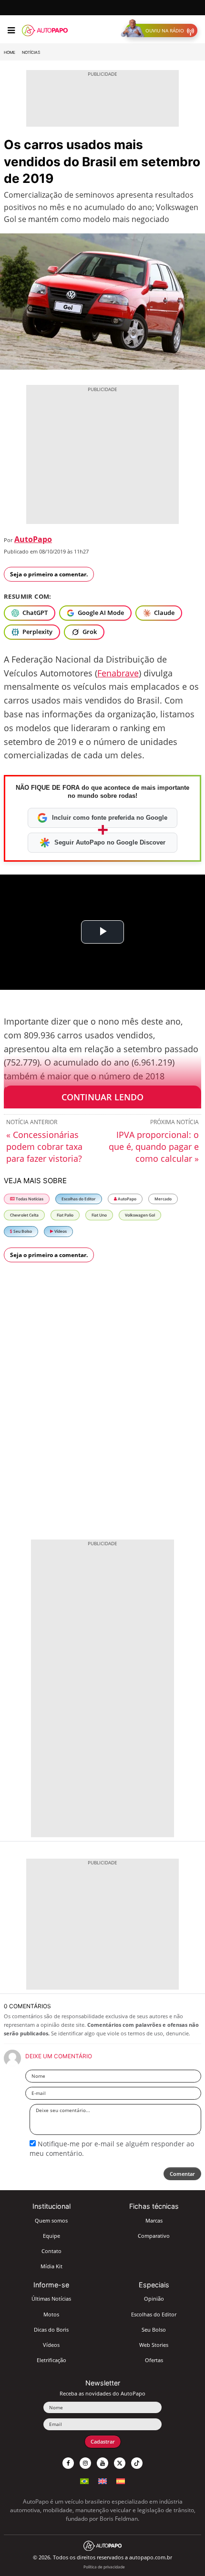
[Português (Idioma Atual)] (84, 2480)
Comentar (182, 2174)
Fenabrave (118, 673)
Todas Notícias (29, 1199)
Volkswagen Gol (140, 1215)
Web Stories (154, 2345)
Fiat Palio (65, 1215)
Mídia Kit (51, 2266)
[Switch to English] (102, 2480)
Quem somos (51, 2220)
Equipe (51, 2236)
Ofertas (154, 2360)
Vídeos (60, 1231)
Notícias (31, 52)
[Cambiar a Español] (121, 2480)
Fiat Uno (99, 1215)
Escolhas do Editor (79, 1199)
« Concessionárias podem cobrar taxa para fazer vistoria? (44, 1147)
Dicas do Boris (51, 2329)
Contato (51, 2251)
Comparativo (154, 2236)
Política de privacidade (104, 2567)
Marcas (154, 2220)
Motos (51, 2314)
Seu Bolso (22, 1231)
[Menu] (11, 30)
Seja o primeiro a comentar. (49, 574)
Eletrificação (51, 2360)
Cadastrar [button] (103, 2441)
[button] (161, 30)
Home (10, 52)
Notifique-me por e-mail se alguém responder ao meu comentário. (112, 2148)
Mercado (163, 1199)
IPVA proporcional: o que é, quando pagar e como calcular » (154, 1147)
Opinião (154, 2299)
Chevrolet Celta (24, 1215)
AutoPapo (33, 539)
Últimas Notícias (51, 2299)
